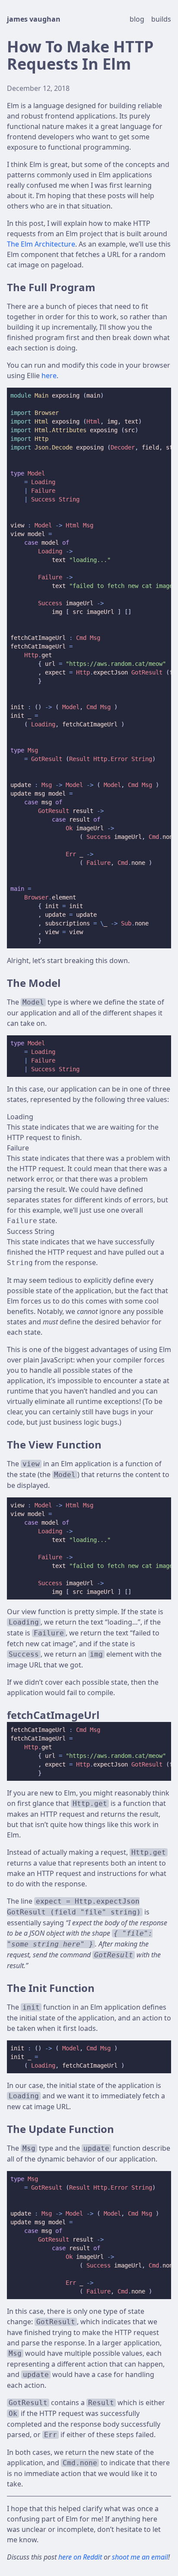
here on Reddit (81, 2557)
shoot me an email (140, 2557)
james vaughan (34, 19)
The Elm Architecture (41, 244)
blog (138, 19)
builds (161, 19)
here (49, 376)
